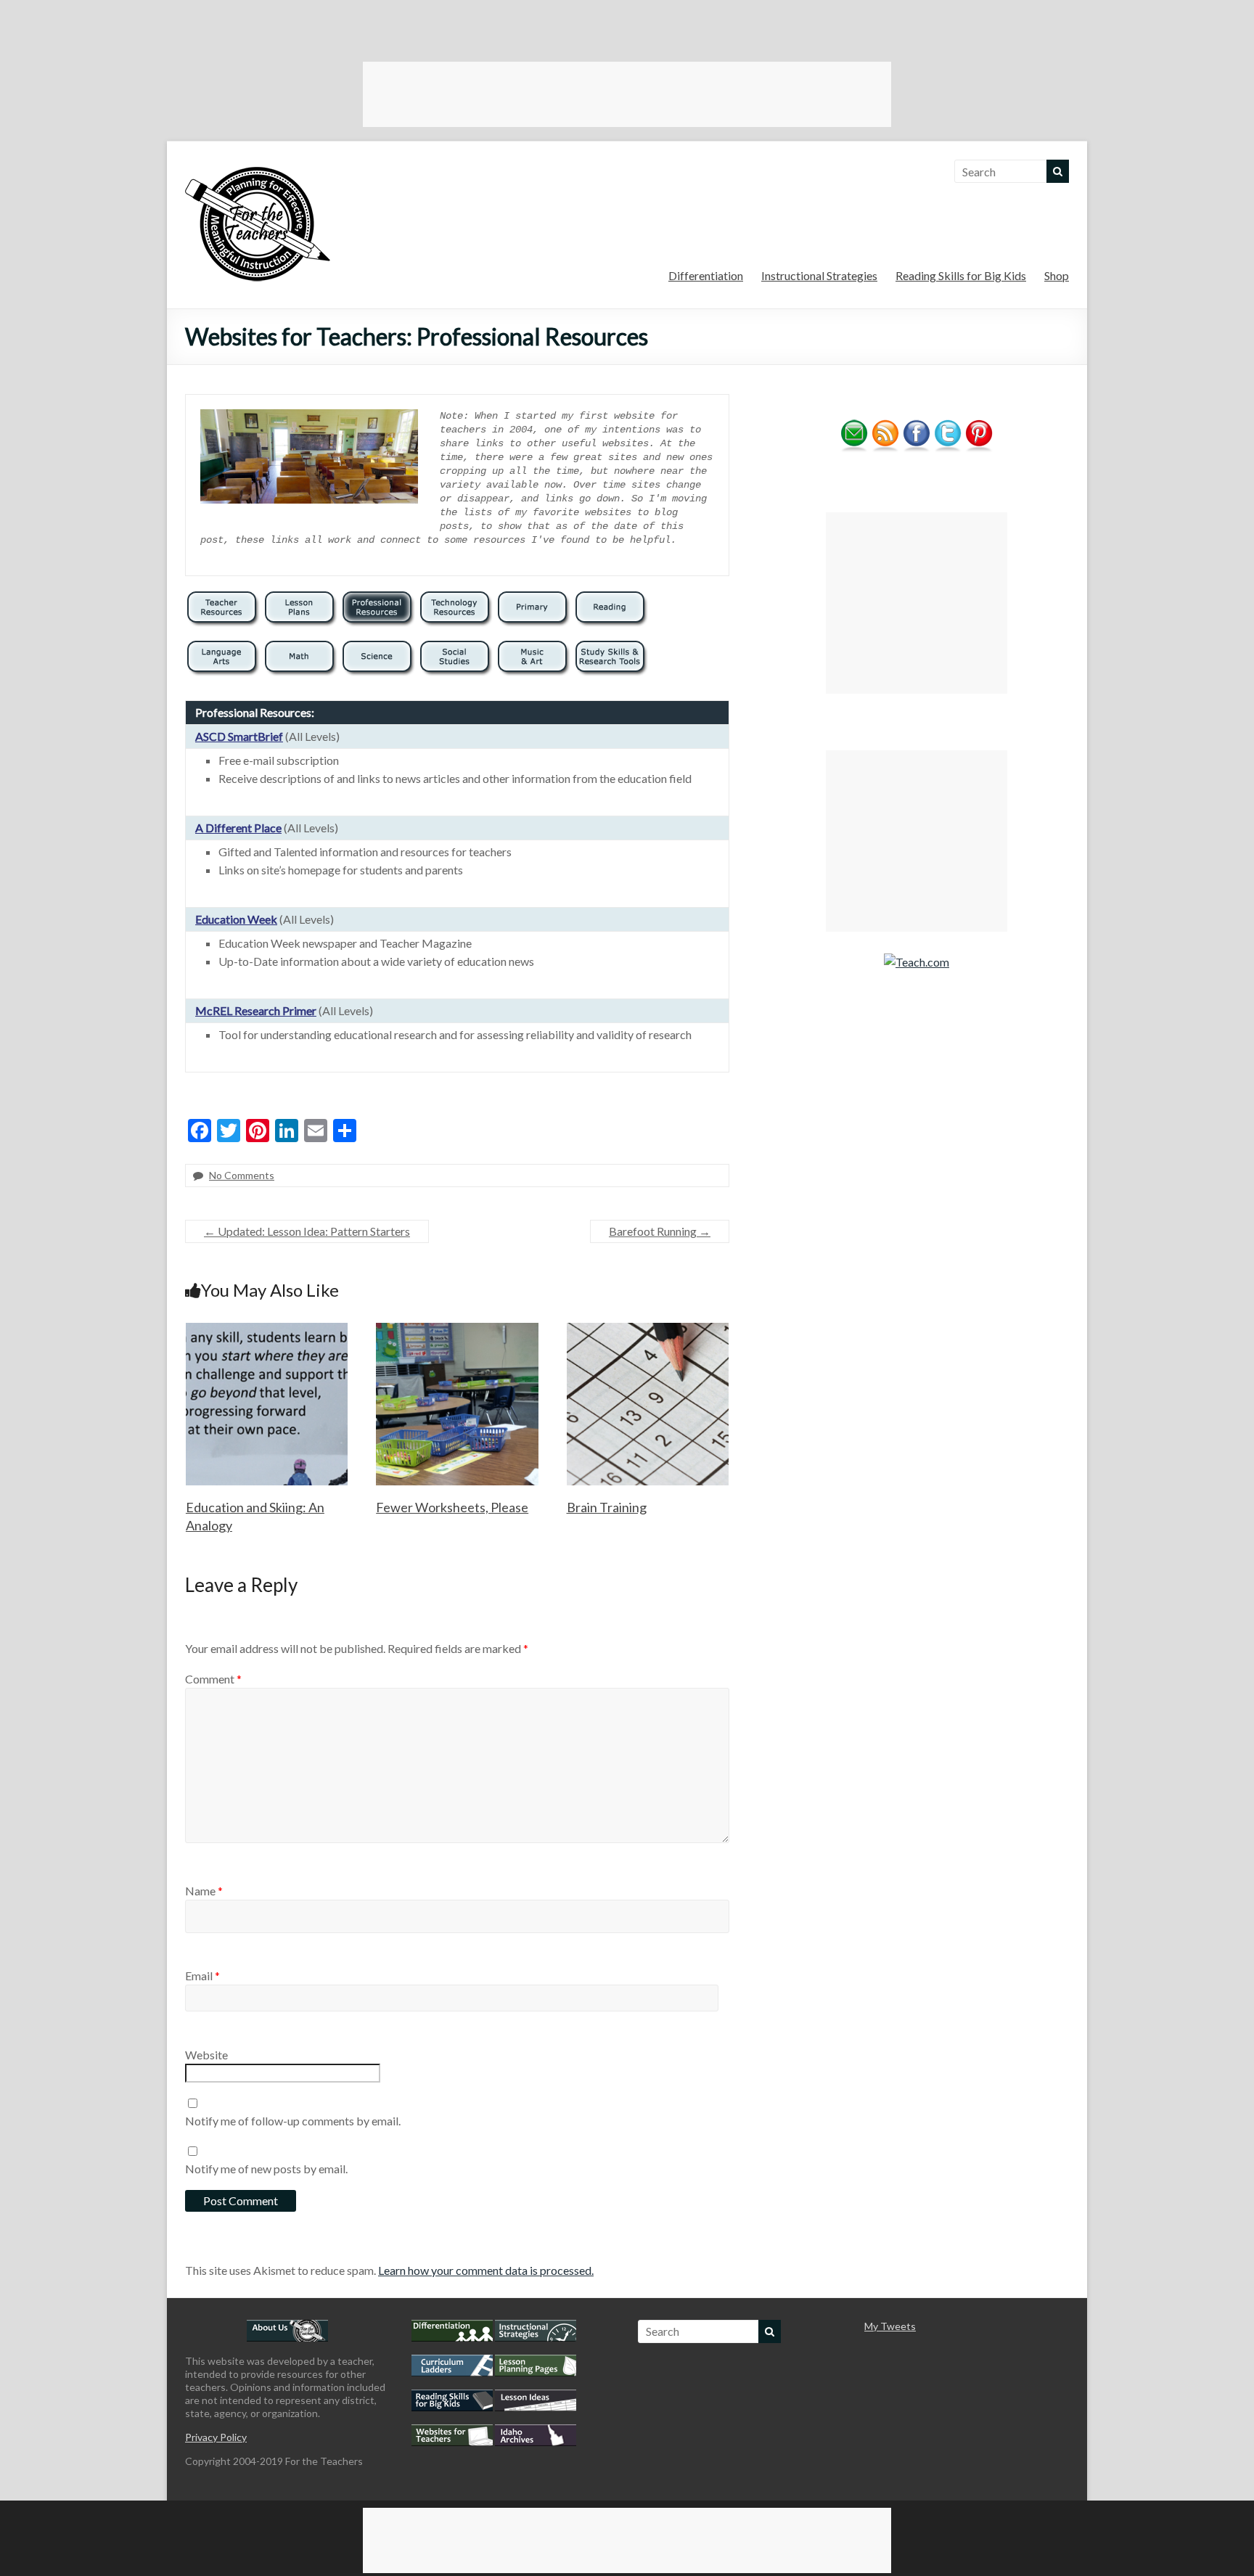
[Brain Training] (648, 1330)
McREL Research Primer (256, 1010)
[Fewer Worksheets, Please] (457, 1330)
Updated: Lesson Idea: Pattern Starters (307, 1231)
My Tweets (890, 2326)
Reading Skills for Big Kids (961, 275)
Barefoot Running (660, 1231)
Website (206, 2055)
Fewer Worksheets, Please (452, 1507)
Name (204, 1891)
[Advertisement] (627, 94)
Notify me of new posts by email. (266, 2169)
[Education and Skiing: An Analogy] (267, 1330)
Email (202, 1976)
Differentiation (706, 275)
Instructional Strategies (819, 275)
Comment (213, 1679)
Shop (1057, 275)
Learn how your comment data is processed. (486, 2270)
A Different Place (238, 828)
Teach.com (922, 962)
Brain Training (607, 1507)
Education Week (236, 919)
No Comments (242, 1175)
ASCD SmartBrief (239, 736)
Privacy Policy (216, 2437)
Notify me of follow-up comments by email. (293, 2121)
